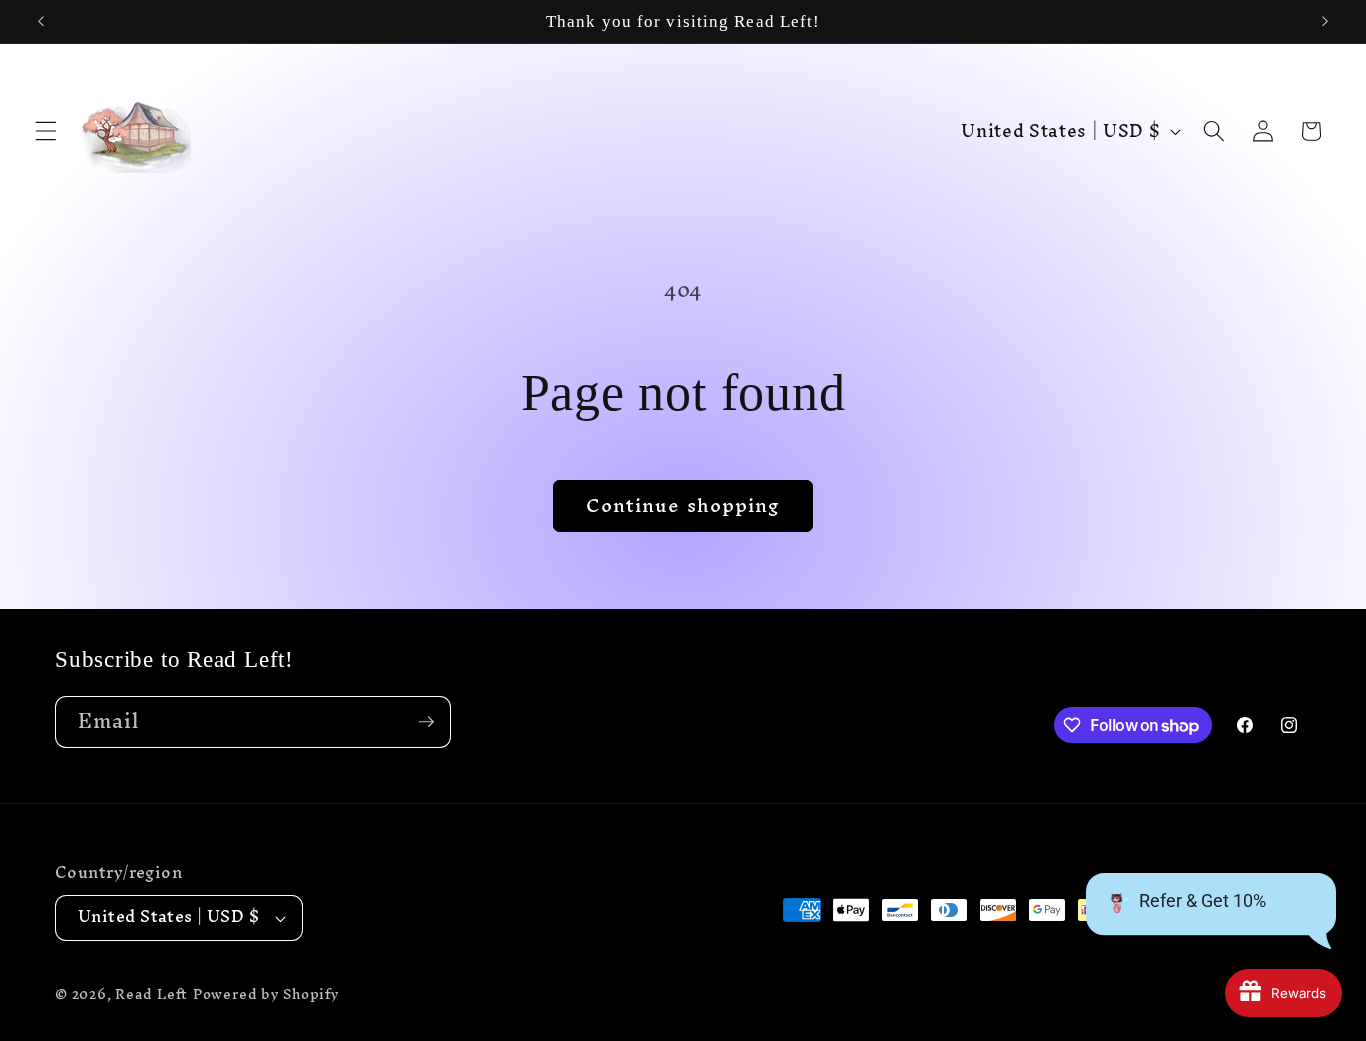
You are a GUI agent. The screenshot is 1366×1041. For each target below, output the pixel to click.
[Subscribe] (426, 722)
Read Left (151, 994)
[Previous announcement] (41, 22)
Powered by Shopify (266, 994)
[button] (46, 131)
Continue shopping (683, 505)
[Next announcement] (1325, 22)
